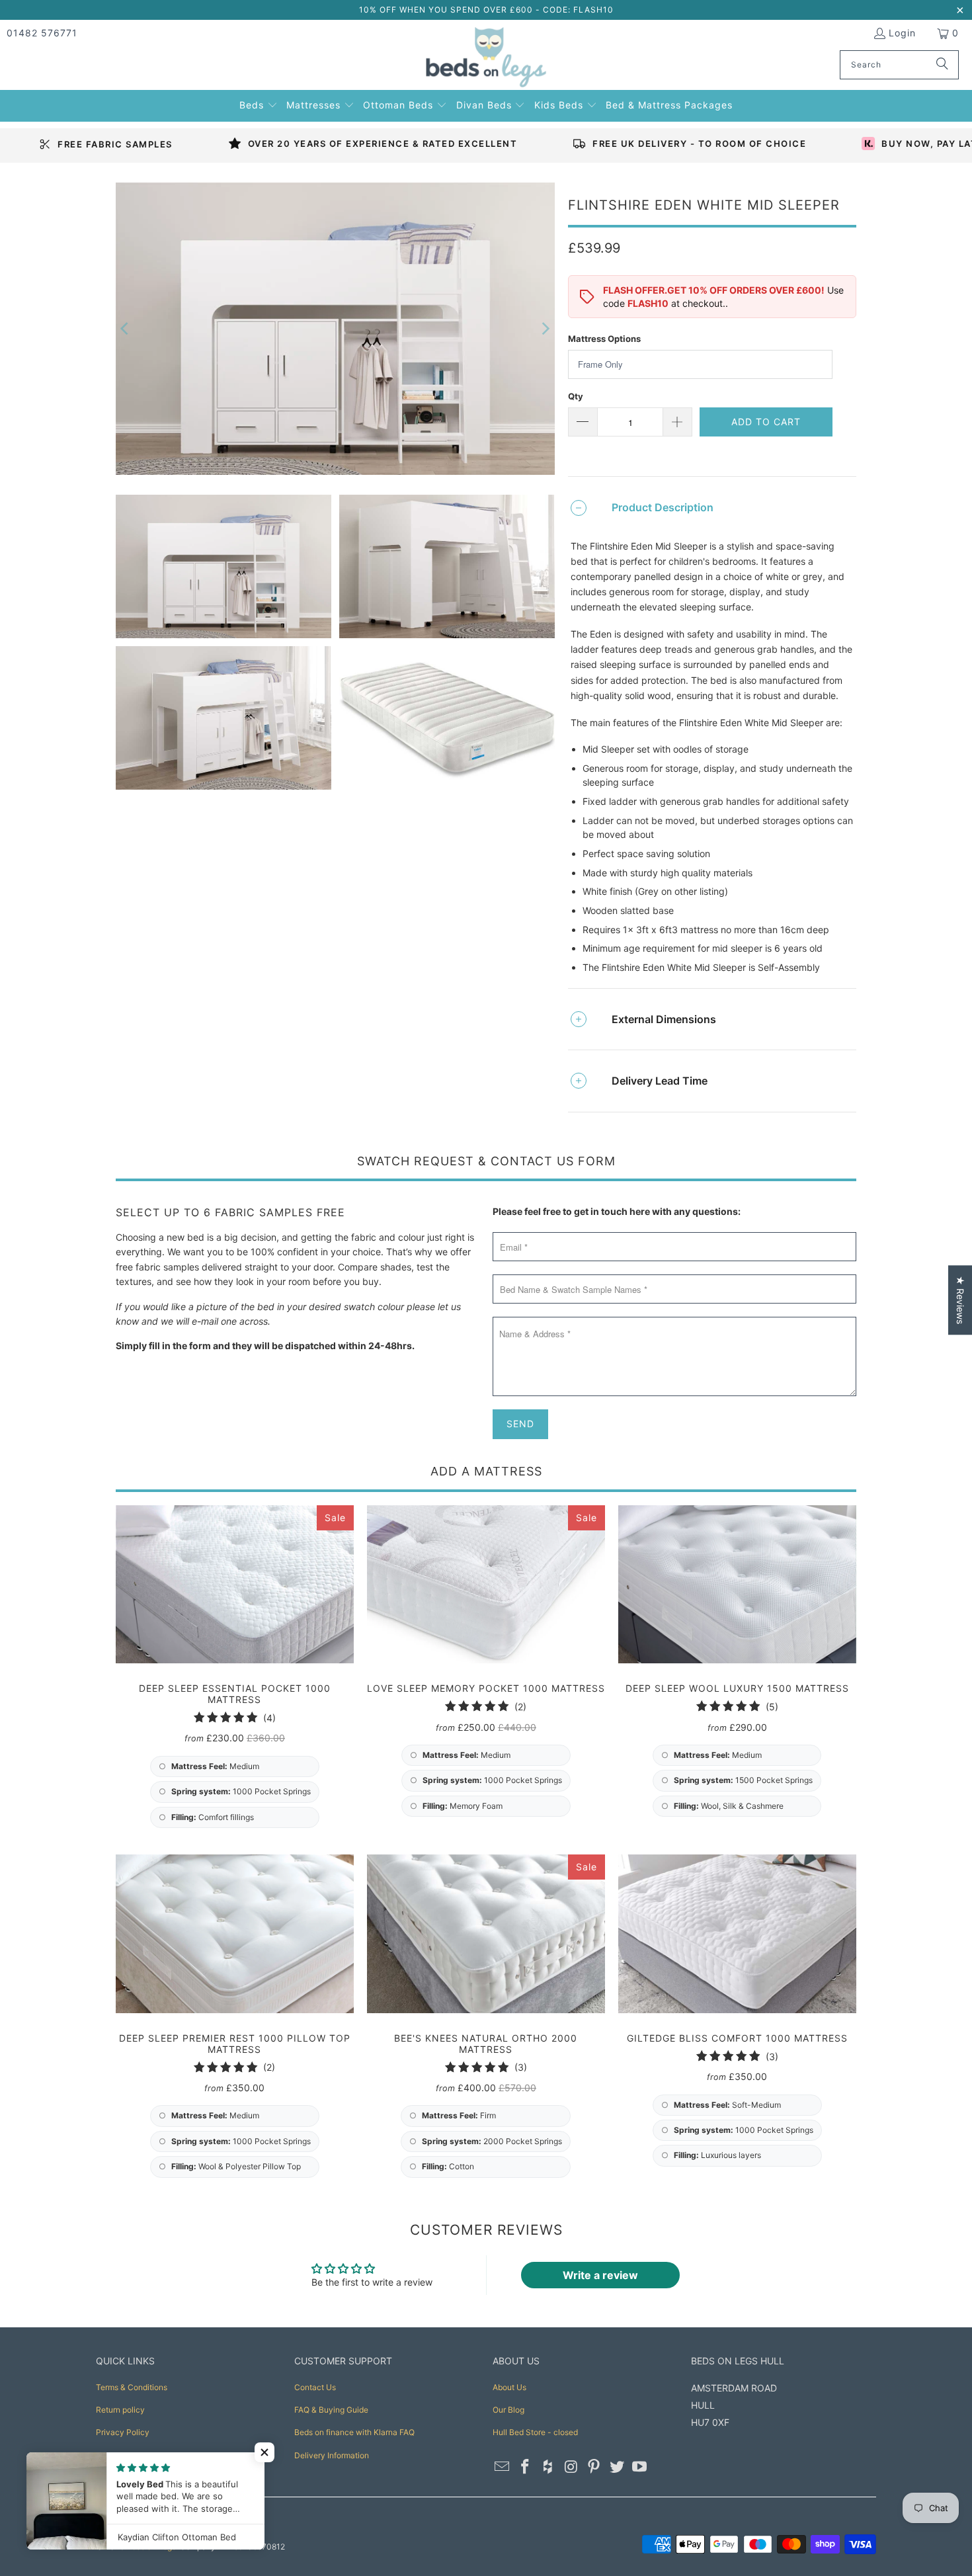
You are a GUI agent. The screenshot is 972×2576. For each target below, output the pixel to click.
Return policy (120, 2410)
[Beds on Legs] (486, 58)
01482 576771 (42, 33)
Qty (576, 396)
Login (902, 33)
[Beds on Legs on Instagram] (571, 2467)
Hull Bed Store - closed (535, 2432)
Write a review (600, 2275)
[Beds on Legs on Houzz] (548, 2467)
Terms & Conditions (132, 2387)
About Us (509, 2387)
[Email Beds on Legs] (503, 2467)
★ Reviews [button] (960, 1300)
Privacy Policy (123, 2432)
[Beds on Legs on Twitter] (617, 2467)
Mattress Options (604, 339)
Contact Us (315, 2387)
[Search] (942, 65)
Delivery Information (332, 2455)
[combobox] (899, 65)
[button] (259, 104)
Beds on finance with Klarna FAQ (354, 2432)
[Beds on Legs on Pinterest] (594, 2467)
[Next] (545, 329)
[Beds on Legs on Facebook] (526, 2467)
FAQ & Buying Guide (331, 2410)
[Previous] (126, 329)
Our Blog (508, 2410)
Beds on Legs (151, 2547)
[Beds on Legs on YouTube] (640, 2467)
